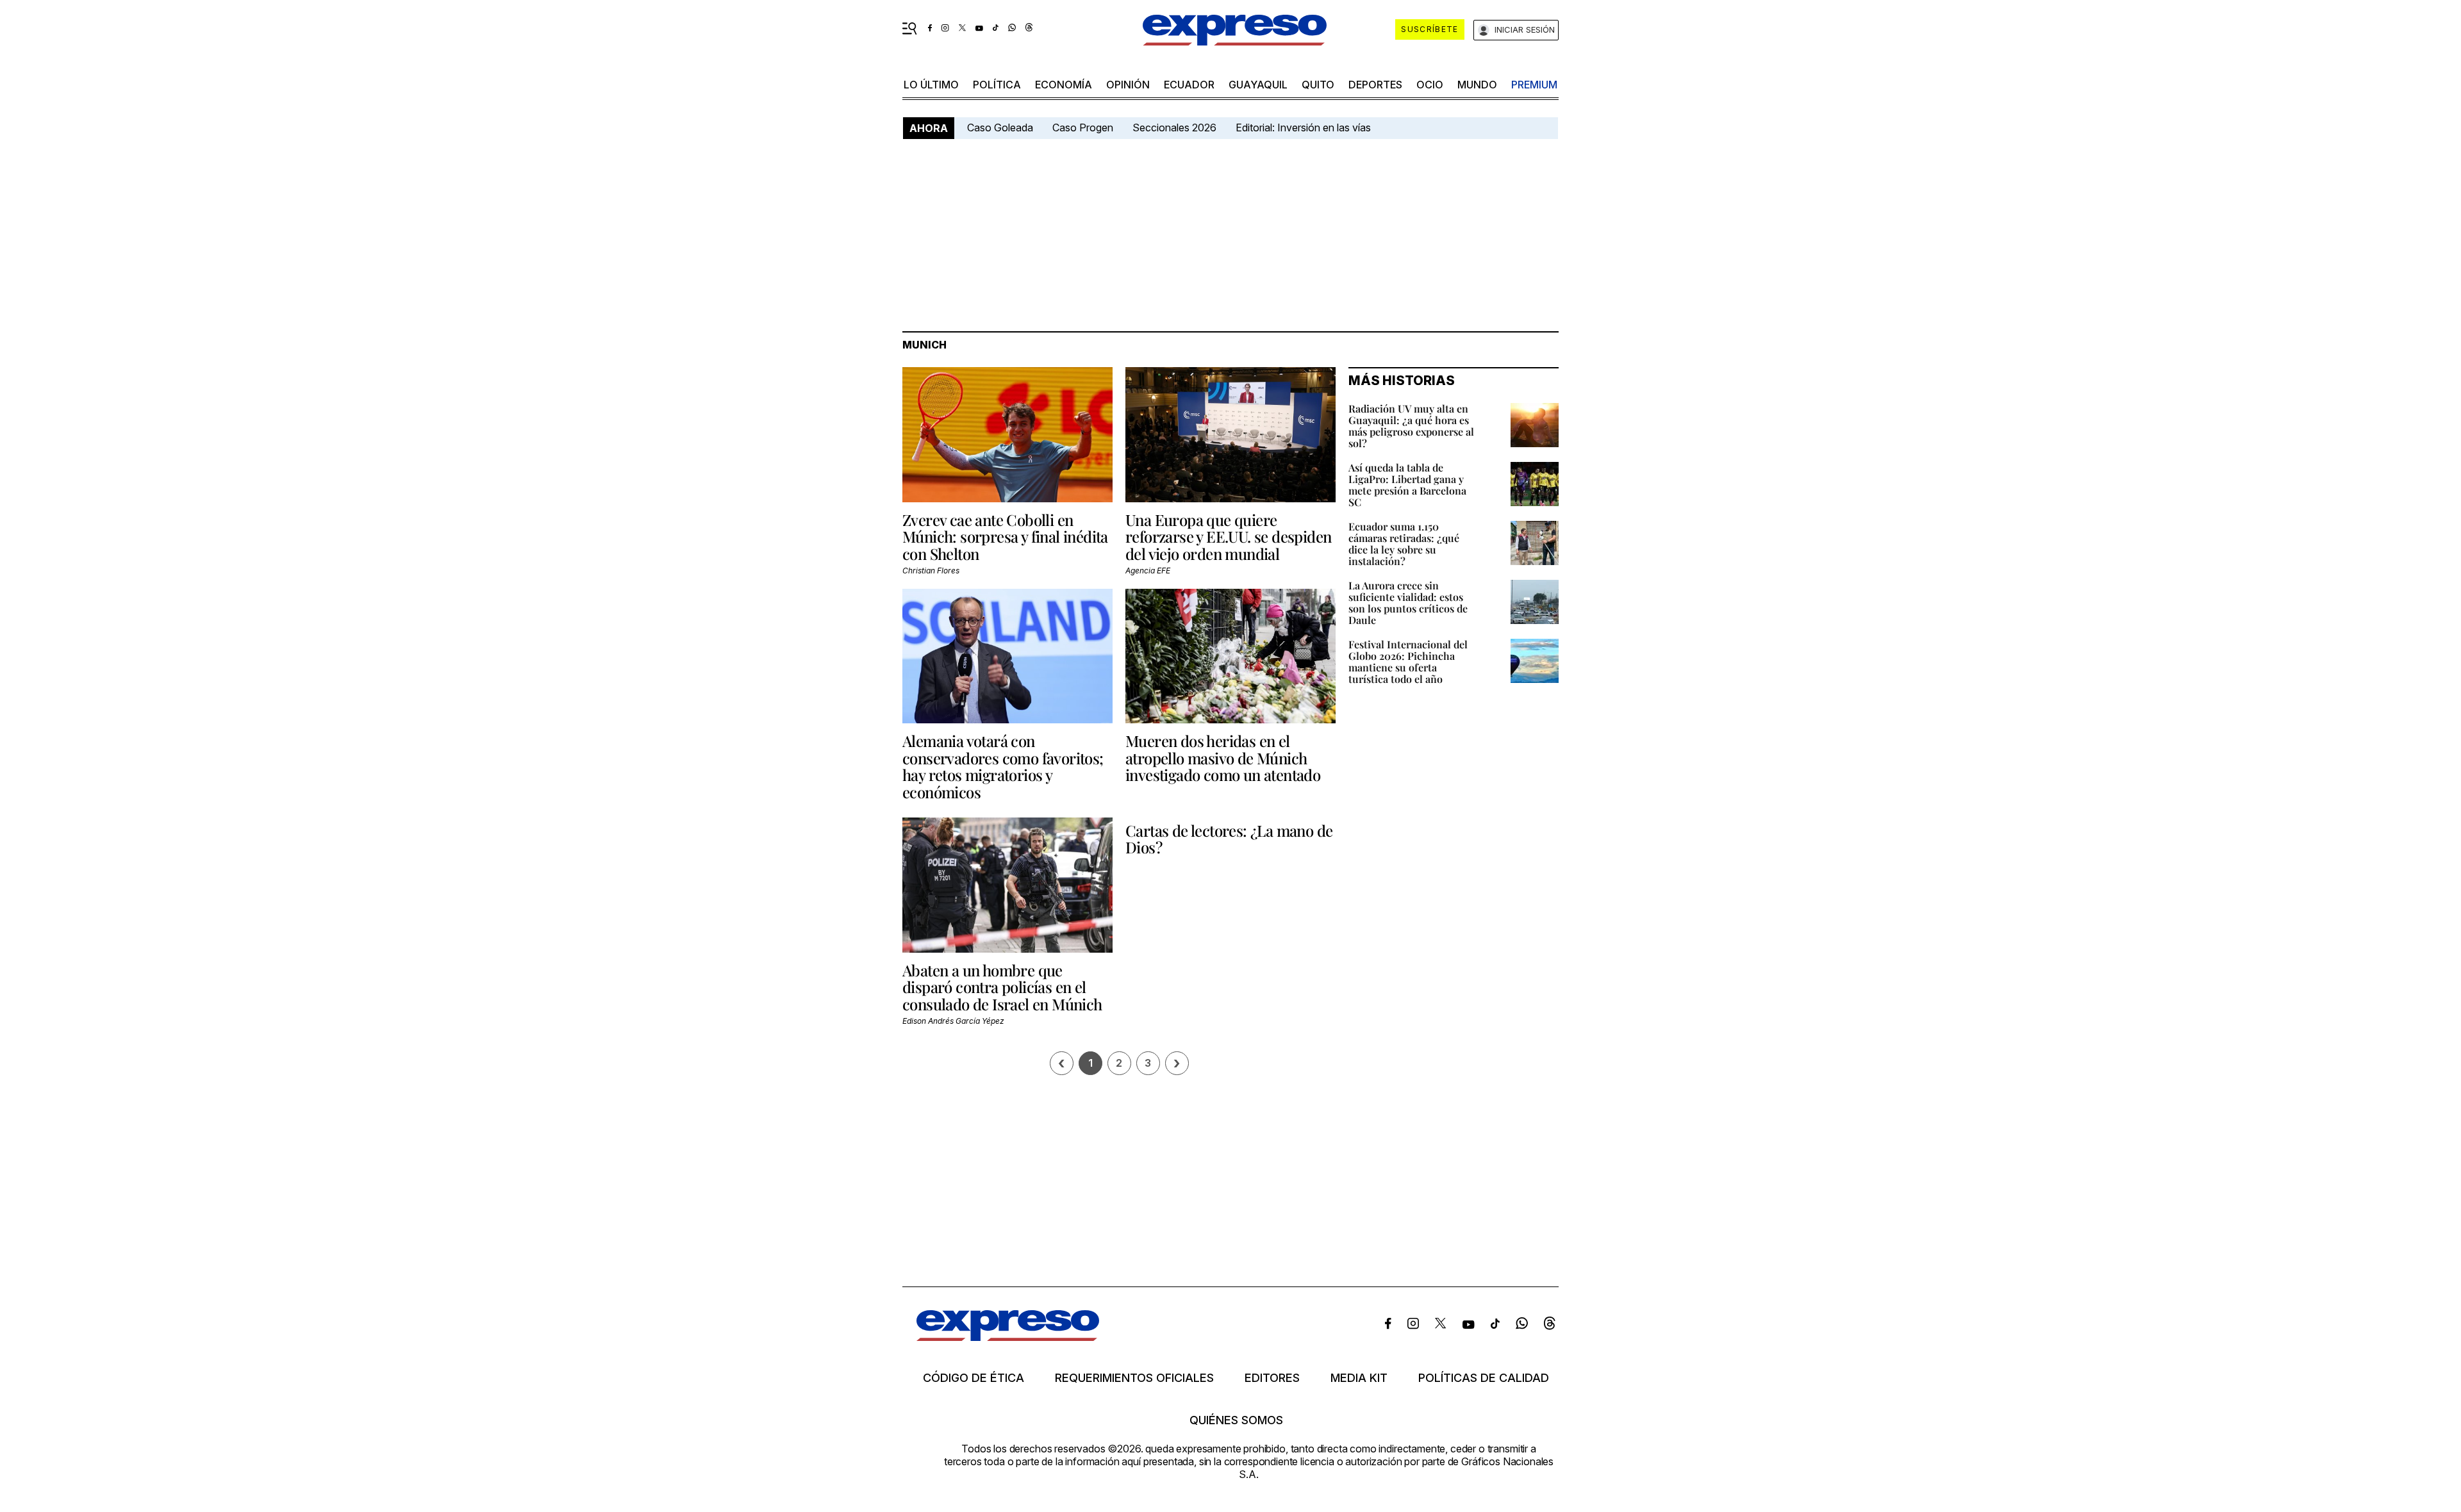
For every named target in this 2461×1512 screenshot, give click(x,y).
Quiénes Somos (1236, 1420)
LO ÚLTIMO (931, 85)
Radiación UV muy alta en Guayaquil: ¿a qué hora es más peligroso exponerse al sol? (1411, 426)
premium (1534, 85)
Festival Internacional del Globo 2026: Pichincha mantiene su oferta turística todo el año (1408, 661)
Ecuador (1189, 85)
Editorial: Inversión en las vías (1303, 127)
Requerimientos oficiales (1134, 1378)
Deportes (1375, 85)
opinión (1128, 85)
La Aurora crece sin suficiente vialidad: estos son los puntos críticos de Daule (1408, 603)
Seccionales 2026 (1174, 127)
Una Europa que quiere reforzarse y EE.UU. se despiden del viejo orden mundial (1228, 537)
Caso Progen (1083, 127)
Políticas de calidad (1484, 1378)
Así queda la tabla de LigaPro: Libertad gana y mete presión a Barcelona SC (1407, 485)
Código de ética (974, 1378)
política (997, 85)
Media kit (1359, 1378)
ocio (1430, 85)
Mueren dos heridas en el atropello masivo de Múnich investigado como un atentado (1223, 758)
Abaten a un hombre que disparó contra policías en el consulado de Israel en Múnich (1002, 987)
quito (1318, 85)
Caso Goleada (1000, 127)
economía (1064, 85)
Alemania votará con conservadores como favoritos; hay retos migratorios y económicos (1003, 766)
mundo (1477, 85)
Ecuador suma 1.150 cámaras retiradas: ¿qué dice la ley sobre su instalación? (1404, 544)
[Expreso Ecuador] (1008, 1337)
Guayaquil (1258, 85)
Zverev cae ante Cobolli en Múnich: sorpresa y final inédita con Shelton (1005, 537)
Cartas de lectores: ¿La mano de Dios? (1229, 839)
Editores (1272, 1378)
